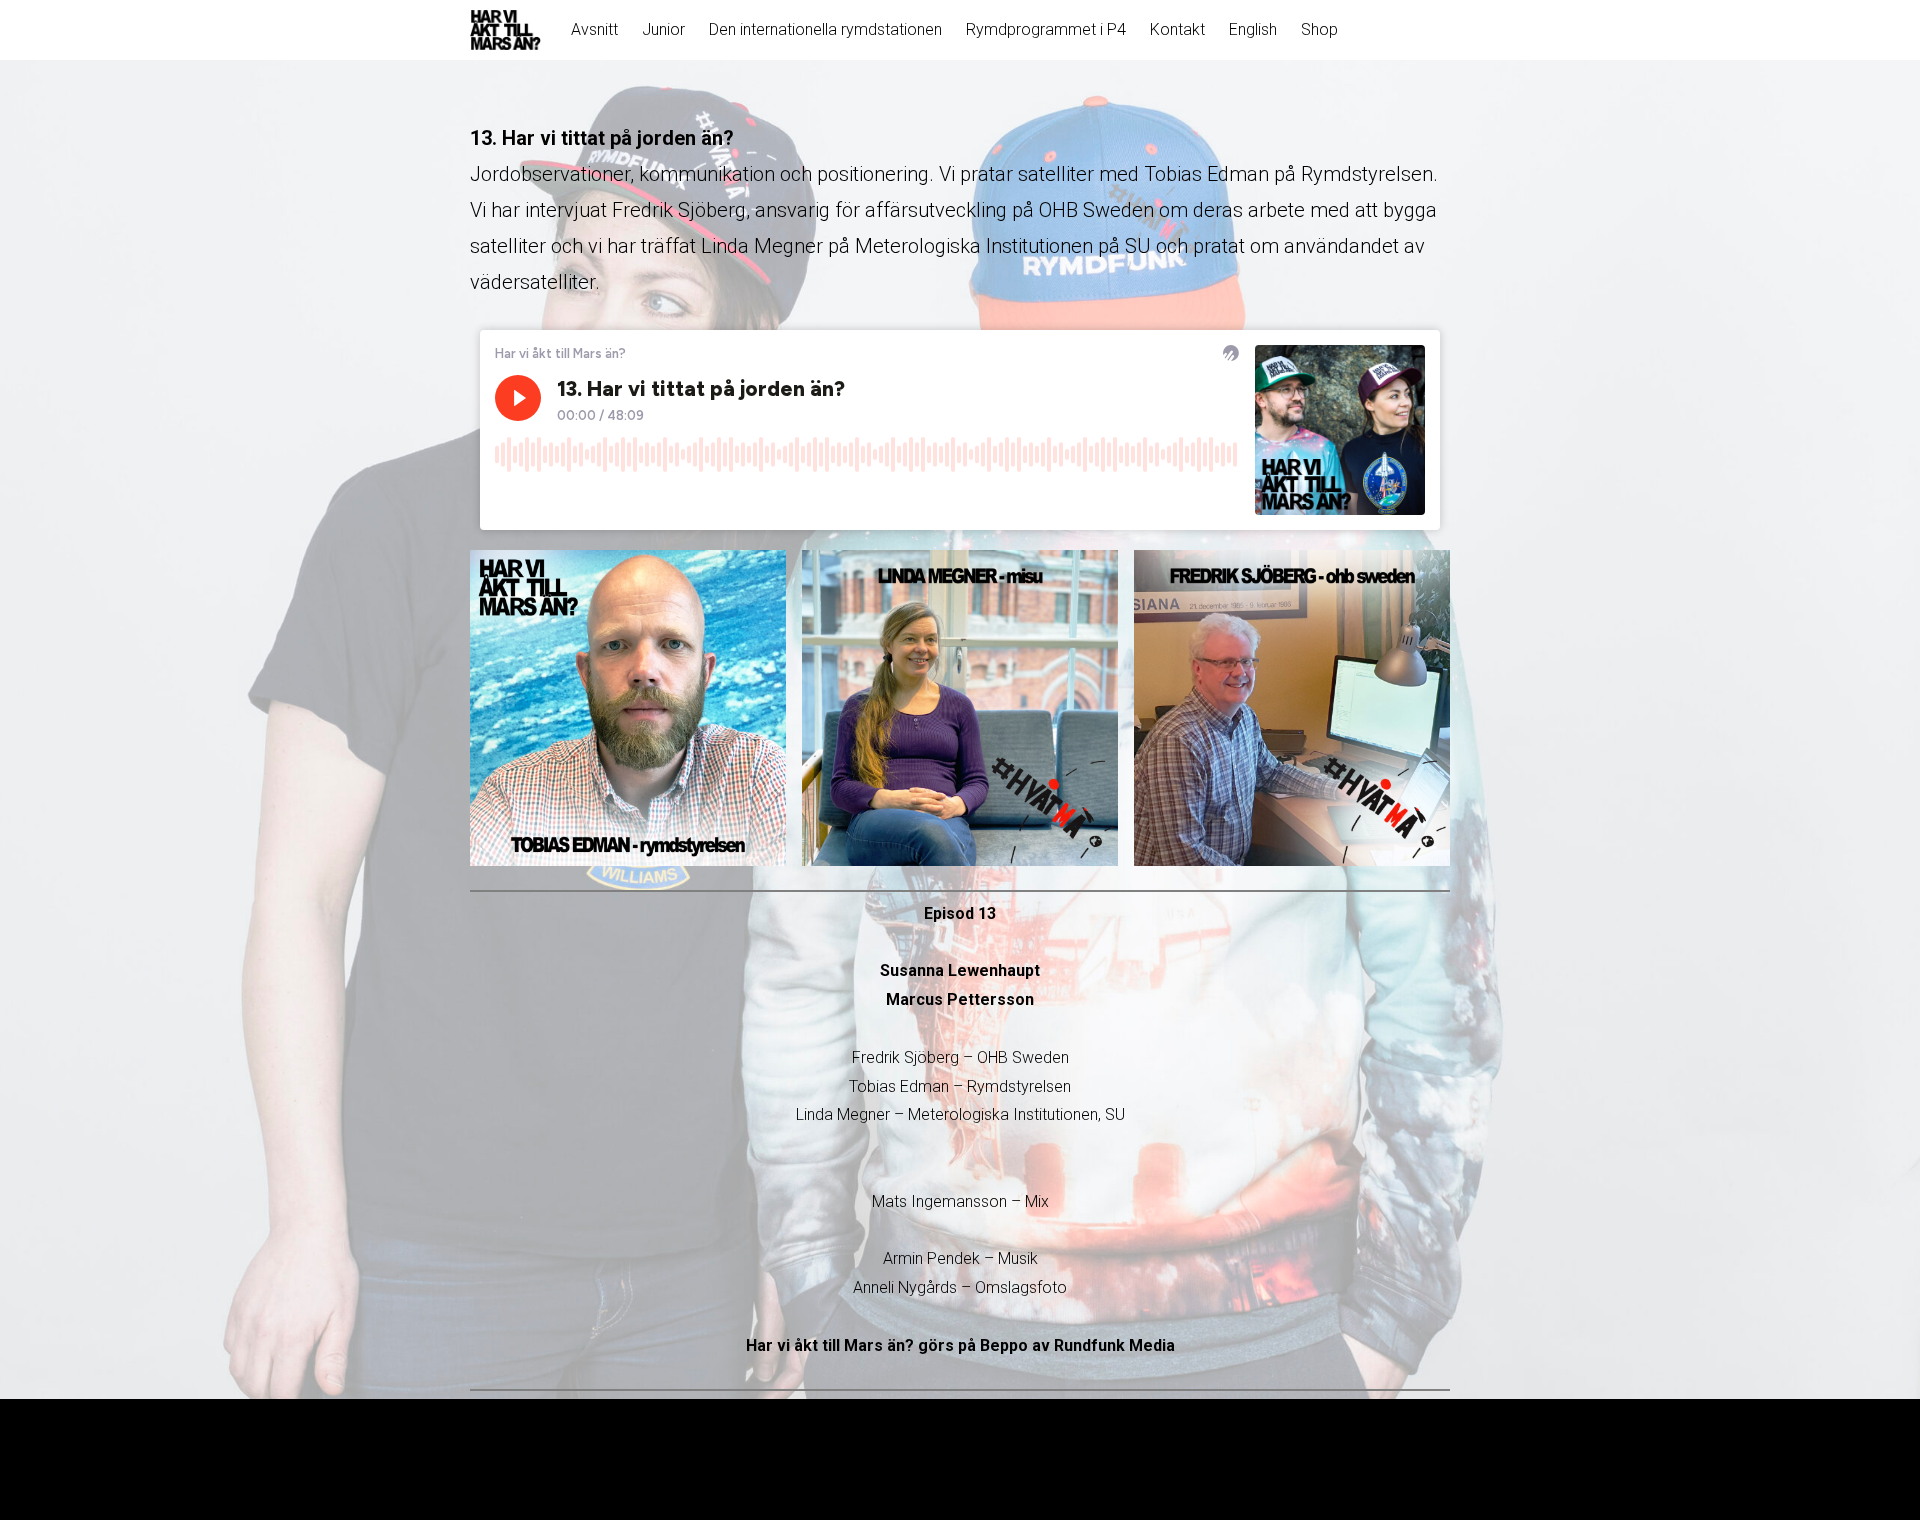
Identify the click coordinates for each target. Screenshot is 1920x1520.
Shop (1319, 29)
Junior (663, 29)
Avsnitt (594, 29)
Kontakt (1177, 29)
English (1253, 29)
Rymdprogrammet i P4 (1046, 29)
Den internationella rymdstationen (825, 29)
